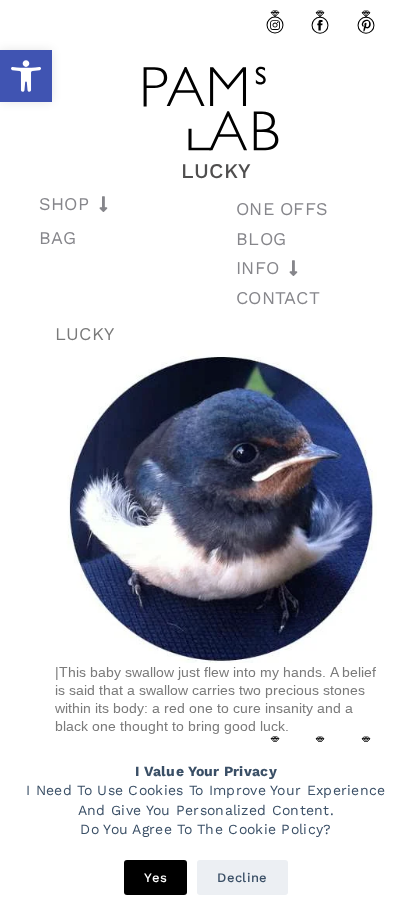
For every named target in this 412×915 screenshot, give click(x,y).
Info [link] (257, 267)
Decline (242, 877)
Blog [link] (261, 238)
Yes (155, 877)
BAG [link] (58, 237)
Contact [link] (278, 297)
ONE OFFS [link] (282, 208)
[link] (26, 76)
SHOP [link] (64, 203)
